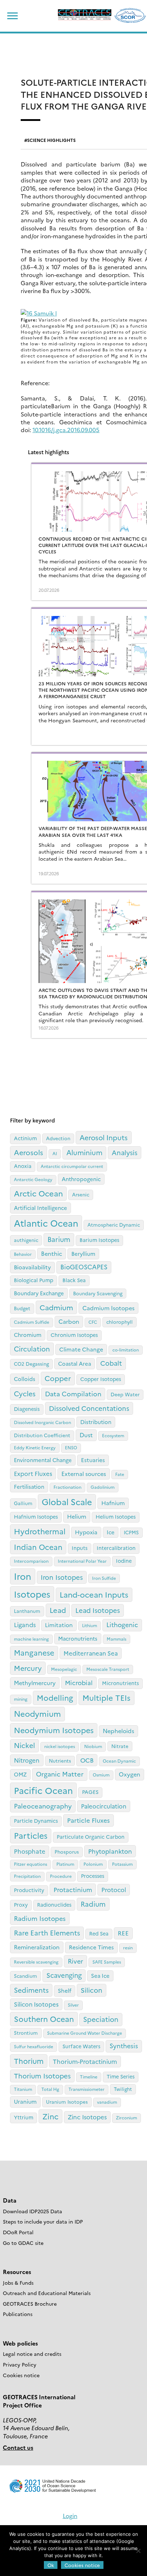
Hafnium (113, 1503)
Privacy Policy (20, 2364)
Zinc (50, 2116)
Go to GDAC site (23, 2243)
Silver (73, 2005)
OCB (87, 1760)
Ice (111, 1532)
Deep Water (125, 1394)
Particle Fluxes (88, 1820)
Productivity (29, 1890)
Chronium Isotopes (74, 1335)
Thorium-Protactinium (85, 2061)
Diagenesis (27, 1409)
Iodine (124, 1561)
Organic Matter (60, 1774)
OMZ (20, 1774)
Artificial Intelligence (40, 1208)
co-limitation (126, 1350)
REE (123, 1933)
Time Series (121, 2076)
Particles (31, 1835)
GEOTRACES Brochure (30, 2304)
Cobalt (111, 1363)
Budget (22, 1308)
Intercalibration (116, 1548)
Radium (93, 1904)
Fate (120, 1474)
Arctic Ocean (38, 1193)
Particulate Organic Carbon (91, 1837)
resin (128, 1947)
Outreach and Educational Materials (47, 2293)
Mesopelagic (64, 1669)
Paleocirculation (104, 1806)
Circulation (32, 1348)
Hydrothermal (40, 1531)
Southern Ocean (44, 2019)
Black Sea (74, 1280)
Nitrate (120, 1746)
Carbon (69, 1321)
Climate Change (81, 1349)
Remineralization (37, 1947)
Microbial (79, 1682)
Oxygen (130, 1774)
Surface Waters (81, 2046)
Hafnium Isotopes (36, 1517)
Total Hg (50, 2089)
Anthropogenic (81, 1179)
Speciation (101, 2019)
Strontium (26, 2033)
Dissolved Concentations (89, 1408)
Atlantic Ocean (46, 1223)
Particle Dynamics (36, 1821)
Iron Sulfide (104, 1578)
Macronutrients (78, 1638)
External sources (84, 1473)
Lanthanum (27, 1611)
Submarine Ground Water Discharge (85, 2033)
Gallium (23, 1503)
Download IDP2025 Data (32, 2211)
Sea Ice (100, 1975)
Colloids (25, 1379)
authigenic (26, 1240)
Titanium (23, 2089)
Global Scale (67, 1501)
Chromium (28, 1335)
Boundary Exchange (39, 1293)
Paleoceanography (43, 1806)
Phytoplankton (110, 1851)
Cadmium (56, 1307)
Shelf (65, 1990)
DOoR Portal (18, 2232)
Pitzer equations (31, 1864)
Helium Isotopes (116, 1517)
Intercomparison (31, 1561)
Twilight (123, 2089)
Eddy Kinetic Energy (35, 1447)
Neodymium (37, 1713)
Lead (58, 1610)
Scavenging (64, 1975)
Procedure (61, 1876)
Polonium (93, 1864)
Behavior (23, 1254)
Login (70, 2516)
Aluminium (84, 1152)
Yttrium (24, 2117)
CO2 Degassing (31, 1364)
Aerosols (29, 1152)
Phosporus (67, 1852)
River (75, 1961)
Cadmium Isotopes (108, 1308)
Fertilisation (29, 1486)
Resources (17, 2272)
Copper (58, 1378)
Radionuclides (54, 1905)
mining (21, 1699)
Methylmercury (35, 1683)
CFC (93, 1322)
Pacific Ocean (43, 1790)
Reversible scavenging (36, 1962)
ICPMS (131, 1532)
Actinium (25, 1138)
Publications (18, 2314)
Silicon (92, 1990)
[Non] (138, 2551)
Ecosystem (113, 1435)
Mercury (28, 1668)
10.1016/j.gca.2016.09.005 (66, 430)
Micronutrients (120, 1683)
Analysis (125, 1152)
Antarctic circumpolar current (72, 1166)
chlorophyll (120, 1322)
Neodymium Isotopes (54, 1730)
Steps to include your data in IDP (43, 2221)
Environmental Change (43, 1460)
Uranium (25, 2101)
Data (10, 2200)
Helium (77, 1516)
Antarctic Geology (33, 1179)
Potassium (122, 1864)
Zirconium (126, 2117)
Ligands (25, 1624)
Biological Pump (34, 1280)
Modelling (55, 1697)
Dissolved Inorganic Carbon (42, 1422)
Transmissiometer (87, 2089)
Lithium (90, 1625)
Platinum (65, 1864)
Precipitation (27, 1876)
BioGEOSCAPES (84, 1267)
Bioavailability (32, 1267)
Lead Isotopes (98, 1610)
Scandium (26, 1976)
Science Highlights (51, 140)
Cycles (25, 1393)
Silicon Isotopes (36, 2004)
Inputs (80, 1548)
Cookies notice (21, 2375)
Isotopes (32, 1594)
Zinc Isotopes (87, 2117)
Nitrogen (27, 1760)
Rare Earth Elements (47, 1932)
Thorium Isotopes (42, 2076)
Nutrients (60, 1760)
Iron (23, 1576)
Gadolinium (103, 1487)
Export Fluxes (33, 1473)
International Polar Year (82, 1561)
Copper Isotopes (101, 1379)
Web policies (20, 2343)
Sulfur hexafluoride (34, 2046)
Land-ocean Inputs (94, 1594)
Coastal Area (75, 1363)
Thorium (29, 2061)
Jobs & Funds (18, 2283)
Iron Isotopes (62, 1577)
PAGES (90, 1792)
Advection (58, 1138)
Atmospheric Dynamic (114, 1225)
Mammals (116, 1639)
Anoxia (23, 1166)
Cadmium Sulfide (32, 1322)
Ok (51, 2565)
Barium (59, 1239)
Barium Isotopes (99, 1240)
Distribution (96, 1422)
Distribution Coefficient (42, 1435)
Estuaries (93, 1460)
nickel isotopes (60, 1746)
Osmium (101, 1775)
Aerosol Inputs (104, 1137)
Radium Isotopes (40, 1918)
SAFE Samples (107, 1962)
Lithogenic (122, 1624)
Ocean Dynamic (119, 1761)
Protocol (114, 1889)
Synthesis (124, 2046)
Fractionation (67, 1487)
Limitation (59, 1625)
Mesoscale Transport (108, 1669)
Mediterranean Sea (91, 1653)
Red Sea (99, 1933)
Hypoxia (86, 1532)
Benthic (52, 1253)
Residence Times (91, 1947)
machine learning (31, 1639)
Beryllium (83, 1254)
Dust (86, 1435)
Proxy (21, 1905)
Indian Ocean (38, 1547)
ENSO (71, 1447)
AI (55, 1153)
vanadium (107, 2102)
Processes (93, 1876)
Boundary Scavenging (98, 1293)
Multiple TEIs (107, 1698)
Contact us (18, 2447)
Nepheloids (118, 1731)
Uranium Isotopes (67, 2102)
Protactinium (73, 1889)
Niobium (93, 1746)
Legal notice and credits (32, 2354)
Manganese (34, 1652)
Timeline (89, 2076)
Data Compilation (73, 1394)
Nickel (24, 1745)
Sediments (31, 1990)
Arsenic (81, 1194)
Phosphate (30, 1851)
